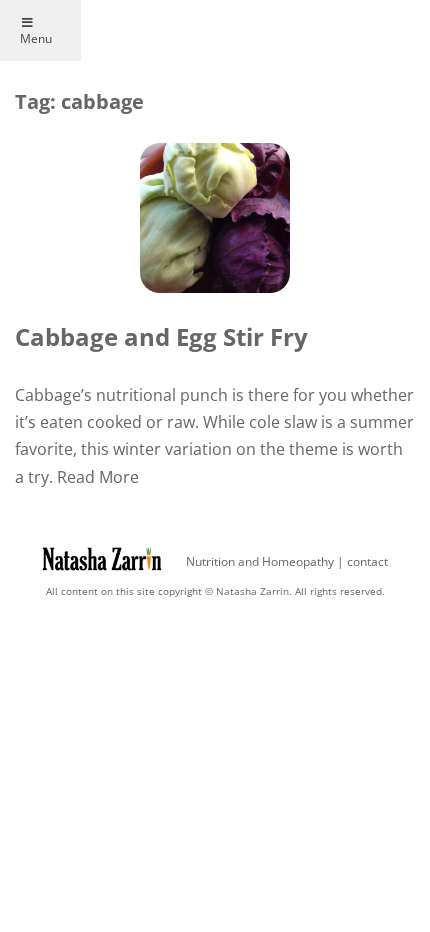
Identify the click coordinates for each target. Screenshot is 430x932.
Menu (36, 38)
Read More (98, 477)
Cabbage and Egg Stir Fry (161, 336)
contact (367, 561)
